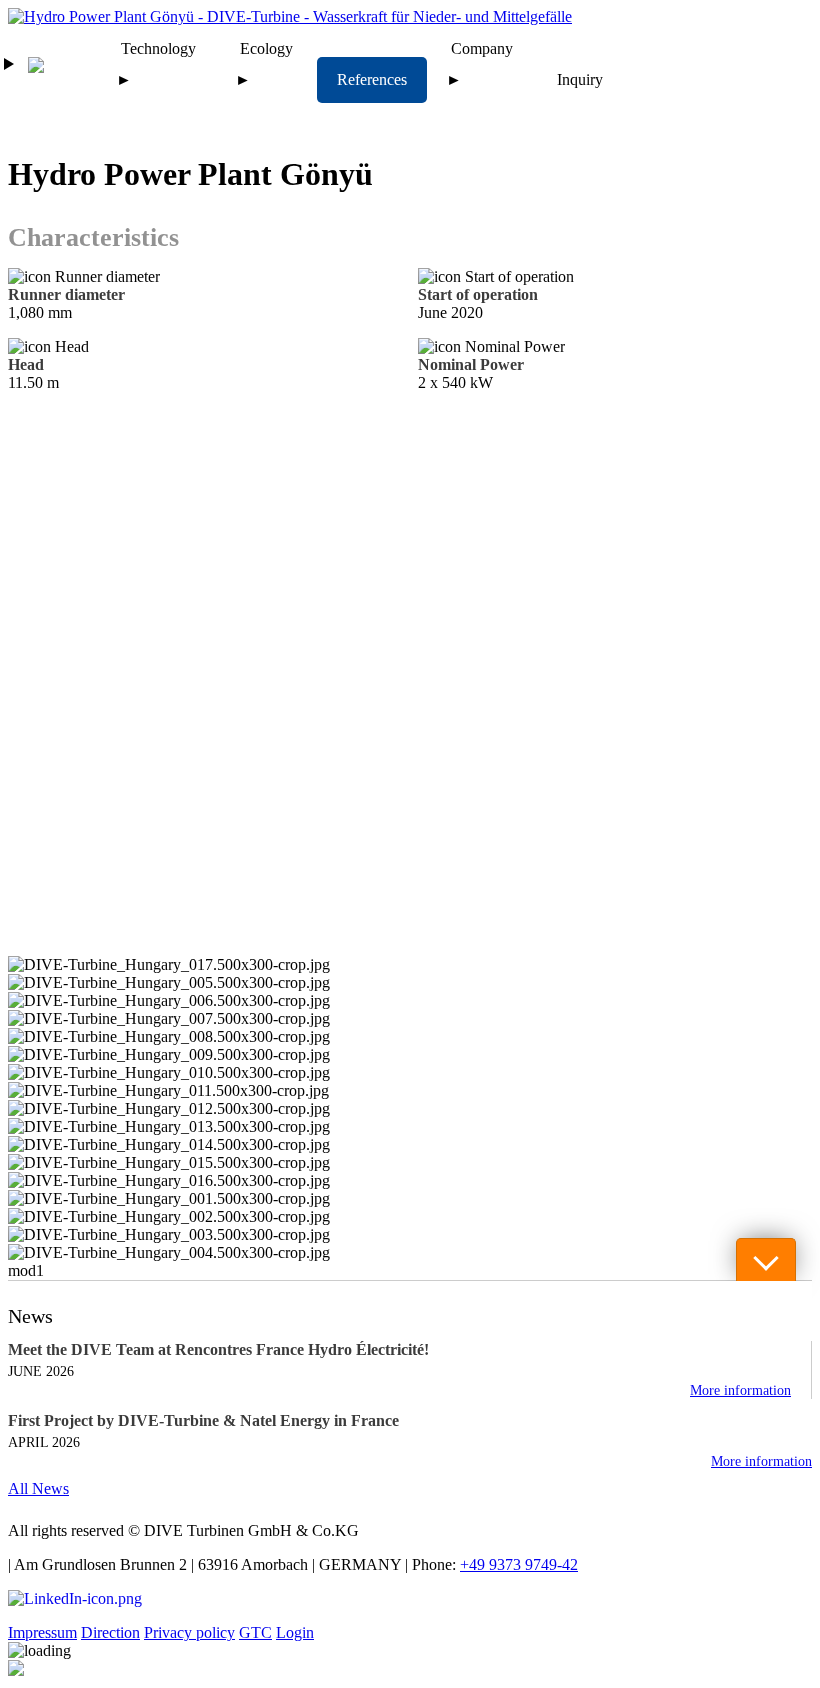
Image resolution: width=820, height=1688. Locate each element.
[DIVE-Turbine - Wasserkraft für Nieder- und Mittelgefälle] (290, 16)
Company (482, 48)
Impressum (42, 1632)
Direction (110, 1632)
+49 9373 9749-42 (519, 1564)
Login (295, 1632)
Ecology (266, 48)
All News (38, 1488)
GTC (255, 1632)
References (372, 79)
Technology (158, 48)
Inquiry (580, 79)
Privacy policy (189, 1632)
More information (740, 1390)
